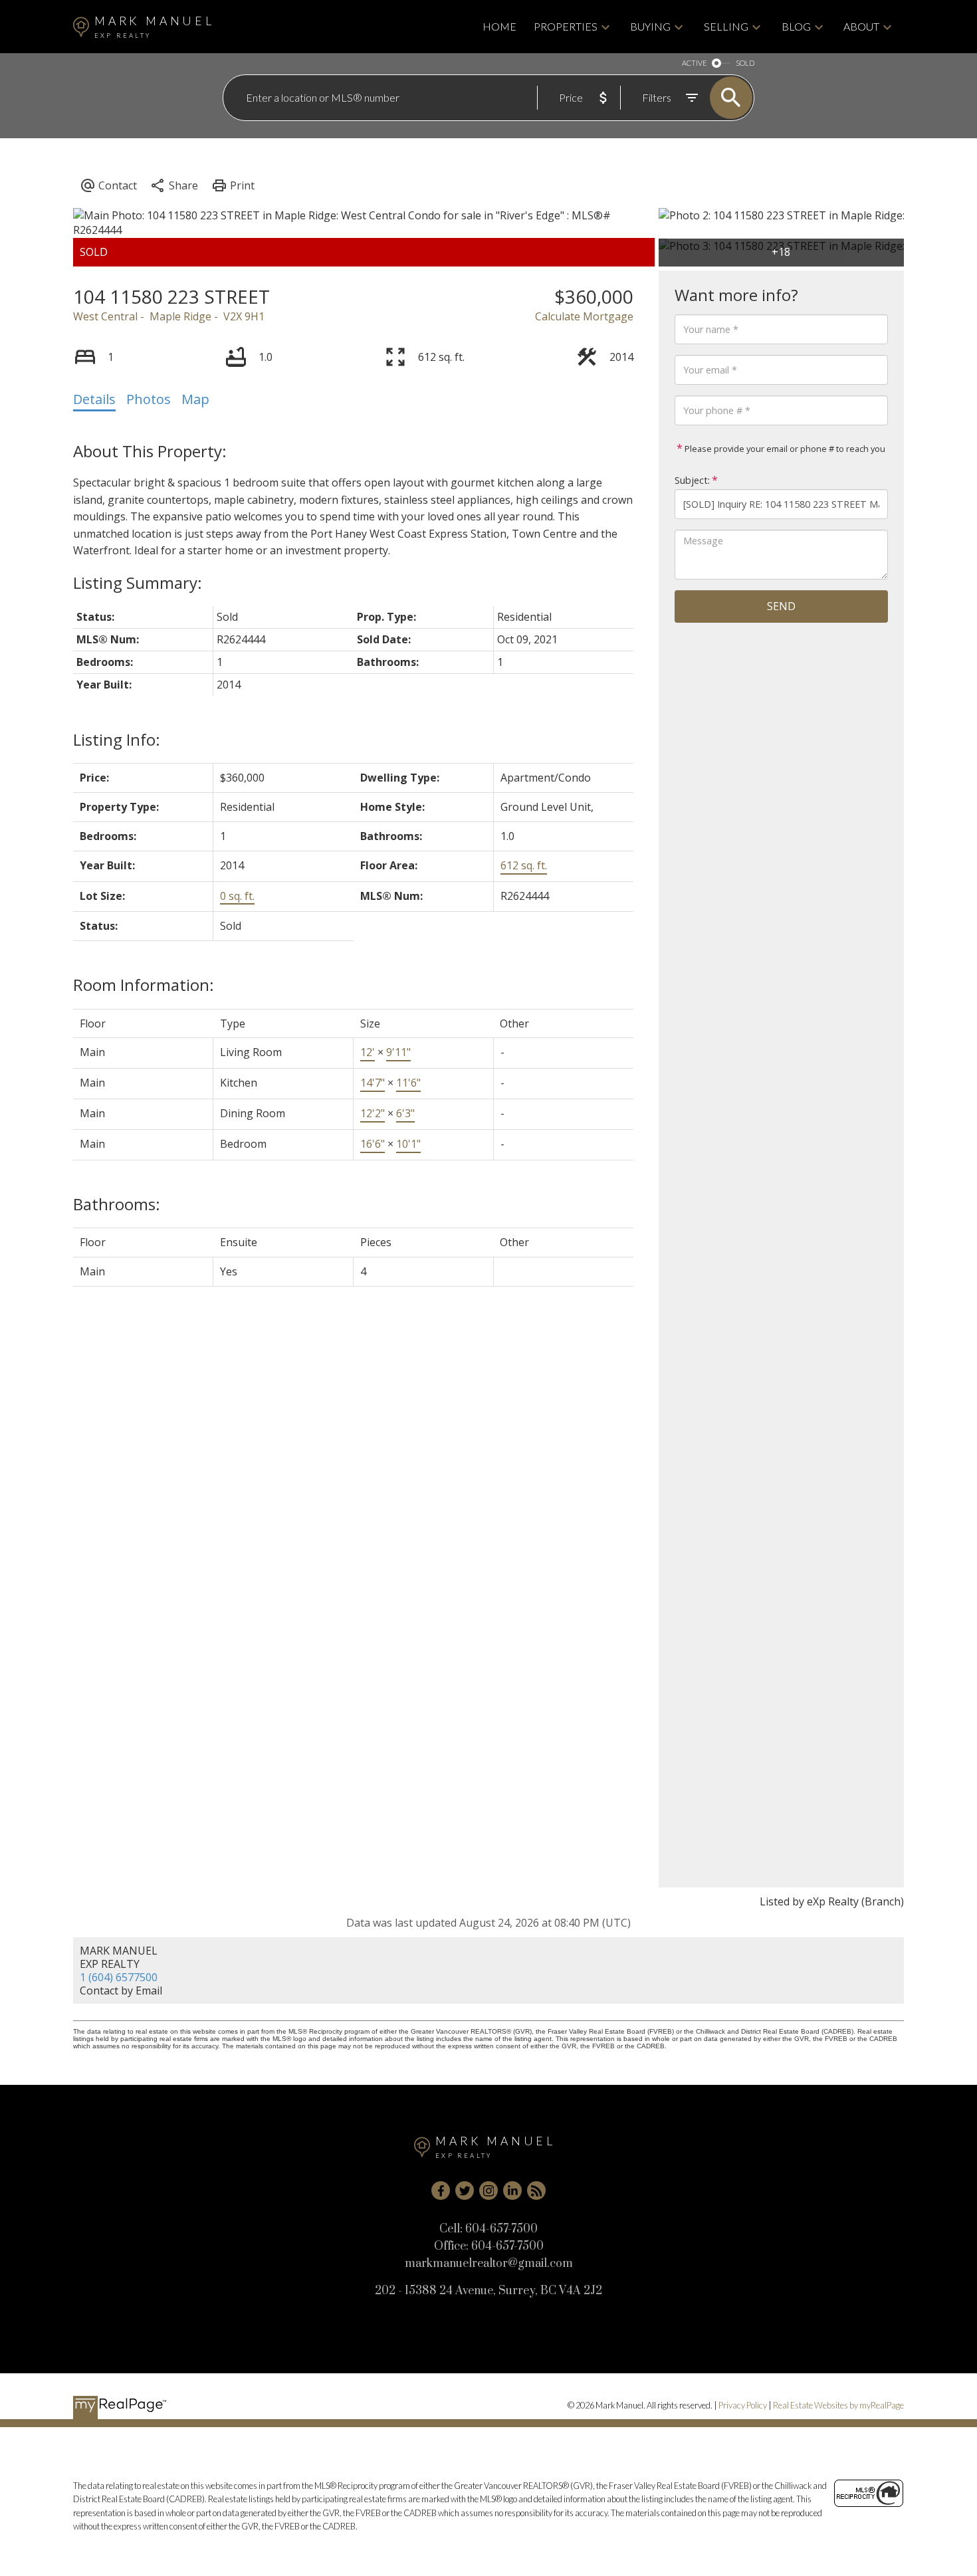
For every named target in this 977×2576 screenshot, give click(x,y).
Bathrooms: (117, 1204)
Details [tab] (94, 399)
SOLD (745, 63)
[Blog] (536, 2191)
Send (781, 606)
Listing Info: (117, 739)
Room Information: (144, 985)
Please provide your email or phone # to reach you (784, 449)
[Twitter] (465, 2191)
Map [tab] (195, 399)
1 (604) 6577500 (119, 1977)
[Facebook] (441, 2191)
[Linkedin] (512, 2191)
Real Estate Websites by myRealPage (838, 2405)
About (861, 26)
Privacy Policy (743, 2405)
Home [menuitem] (499, 26)
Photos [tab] (149, 399)
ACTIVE (694, 63)
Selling (726, 26)
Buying (650, 26)
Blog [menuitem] (796, 26)
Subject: (692, 480)
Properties (566, 26)
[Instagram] (489, 2191)
